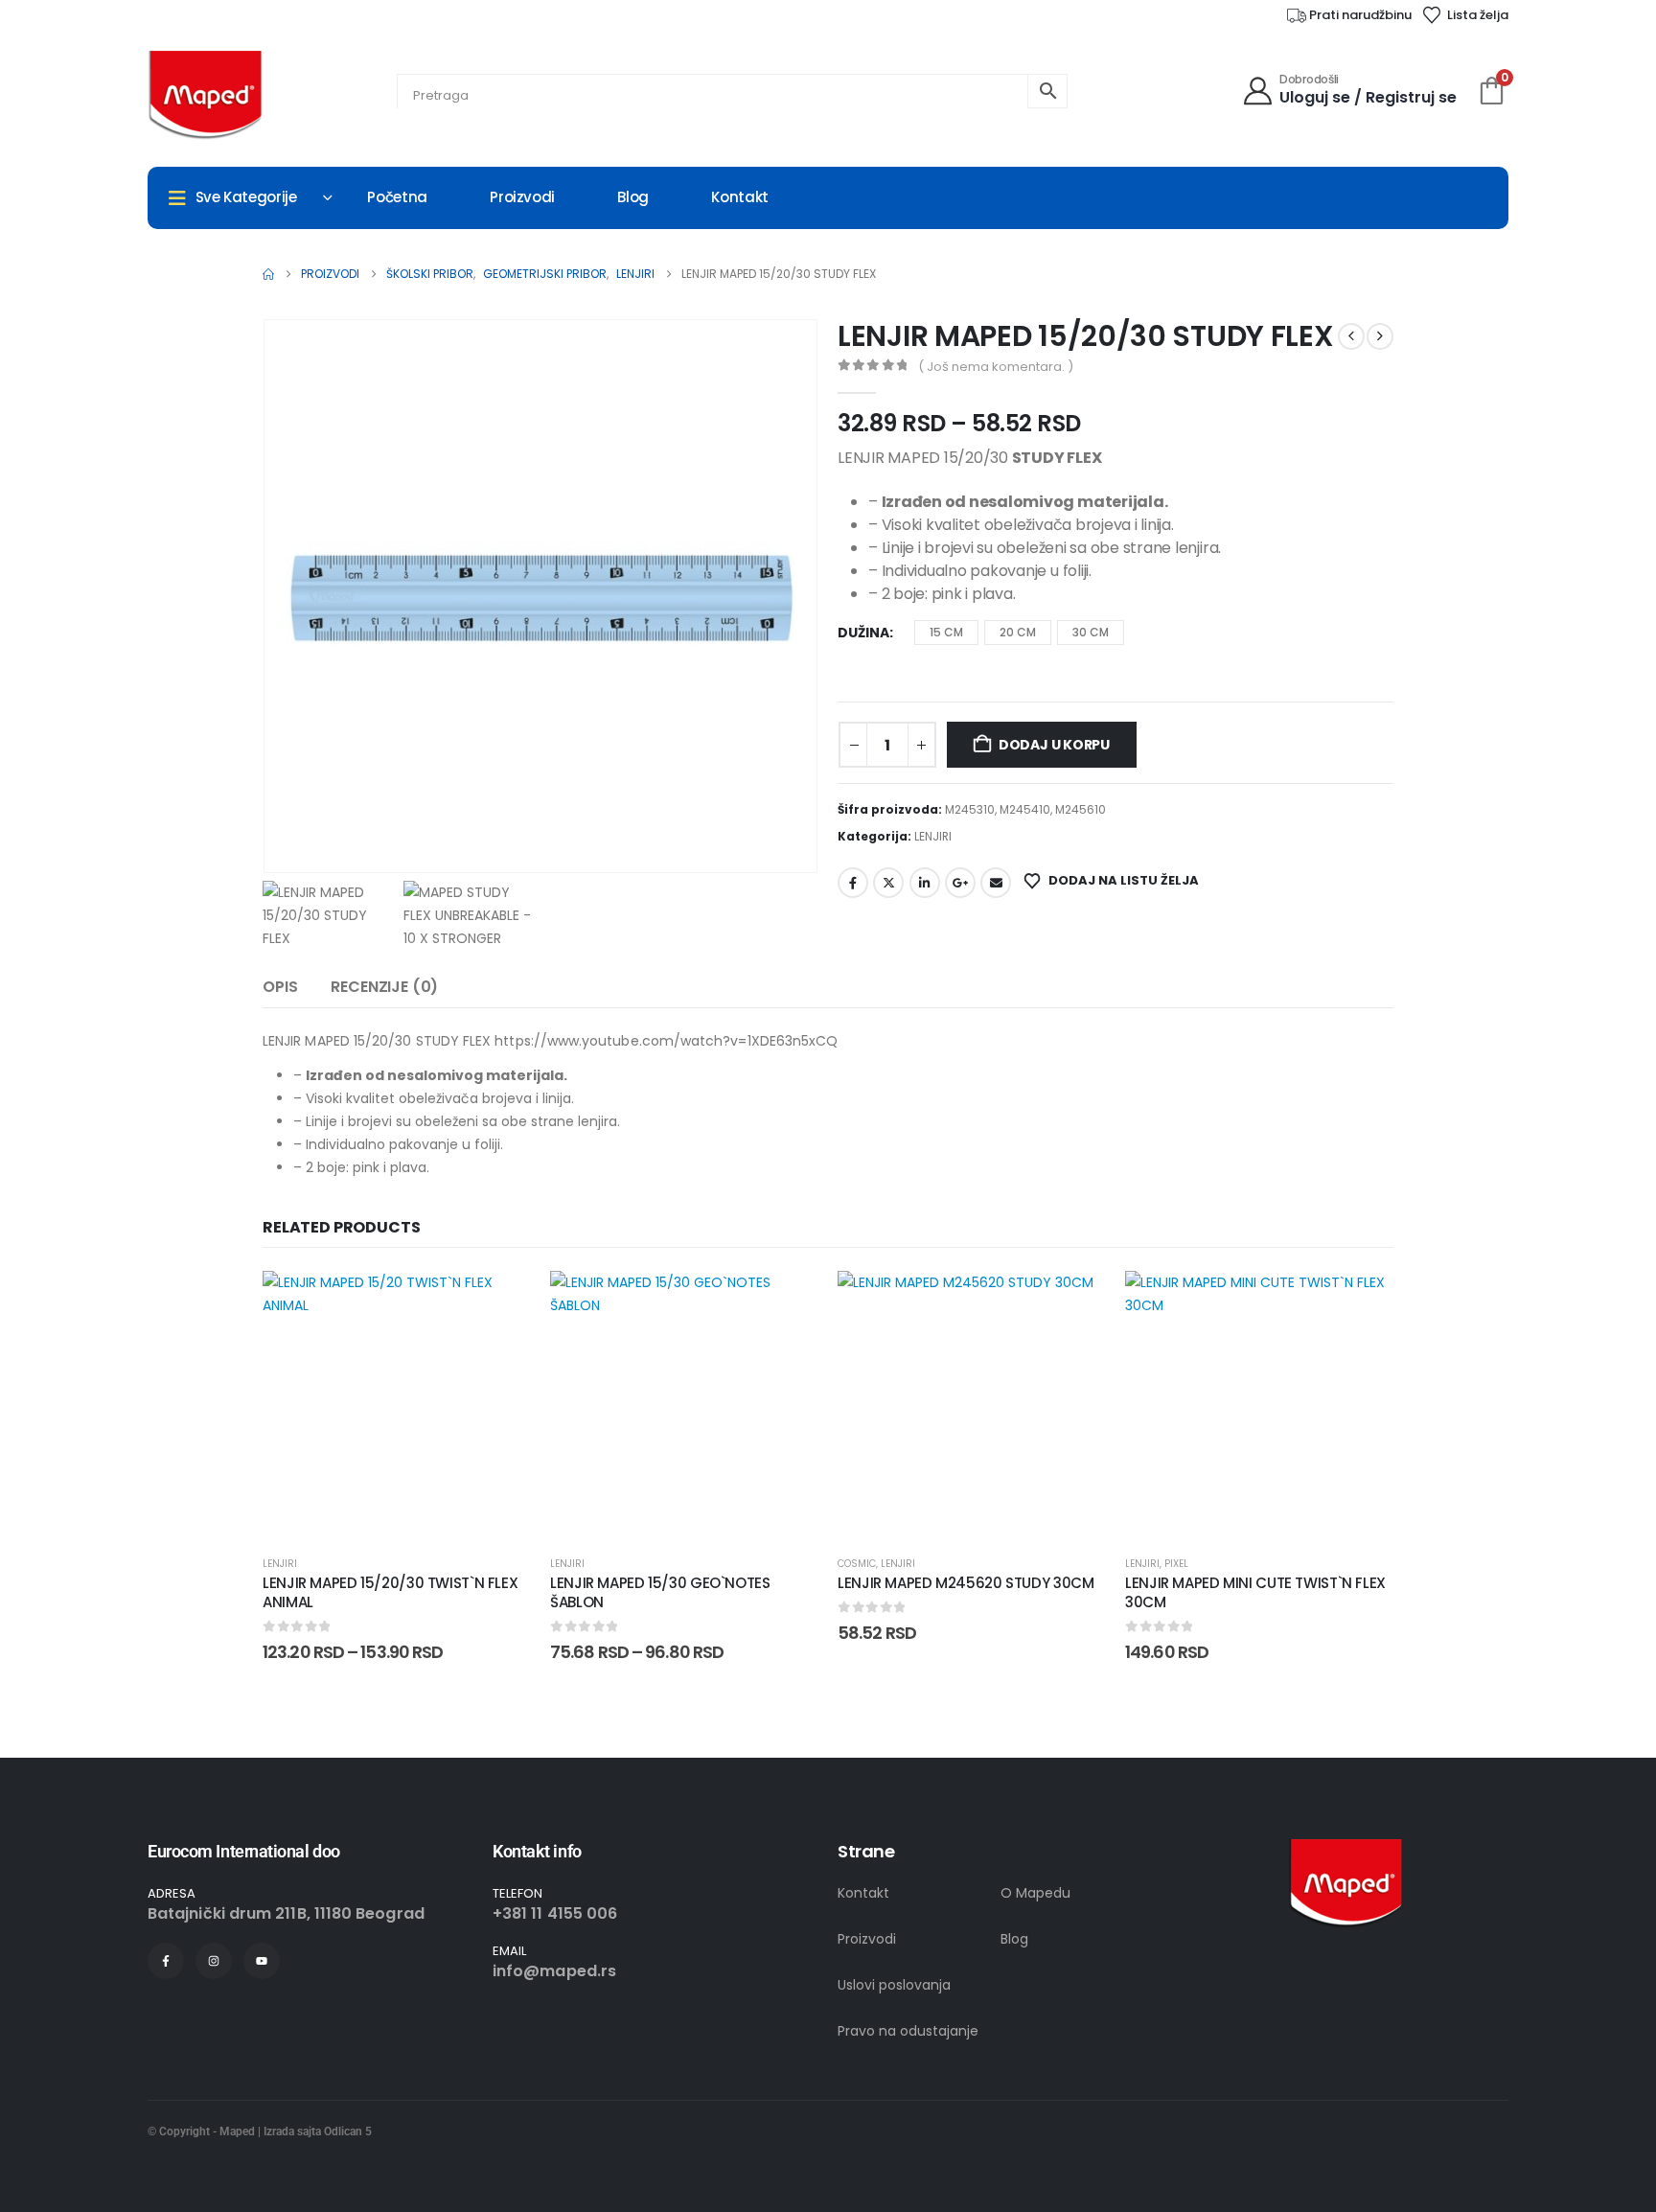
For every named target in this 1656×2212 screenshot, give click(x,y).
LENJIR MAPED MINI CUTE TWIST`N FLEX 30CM (1255, 1592)
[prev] (1351, 336)
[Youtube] (262, 1961)
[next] (1380, 336)
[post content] (397, 1405)
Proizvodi (522, 197)
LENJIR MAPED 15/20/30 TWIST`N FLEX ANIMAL (390, 1592)
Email (996, 883)
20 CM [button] (1018, 632)
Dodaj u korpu (1054, 745)
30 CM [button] (1091, 632)
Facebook (853, 883)
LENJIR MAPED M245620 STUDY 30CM (966, 1583)
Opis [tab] (280, 987)
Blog (633, 197)
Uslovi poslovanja (894, 1985)
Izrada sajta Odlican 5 (318, 2131)
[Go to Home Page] (268, 274)
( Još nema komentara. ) (996, 367)
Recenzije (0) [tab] (384, 987)
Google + (960, 883)
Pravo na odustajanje (908, 2031)
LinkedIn (925, 883)
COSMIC (857, 1564)
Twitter (888, 883)
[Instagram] (214, 1961)
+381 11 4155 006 (555, 1913)
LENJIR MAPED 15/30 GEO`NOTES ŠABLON (660, 1592)
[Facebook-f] (166, 1961)
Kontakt (739, 197)
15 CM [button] (946, 632)
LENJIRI (933, 836)
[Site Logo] (205, 95)
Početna (397, 197)
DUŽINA (863, 633)
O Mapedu (1035, 1893)
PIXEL (1176, 1564)
